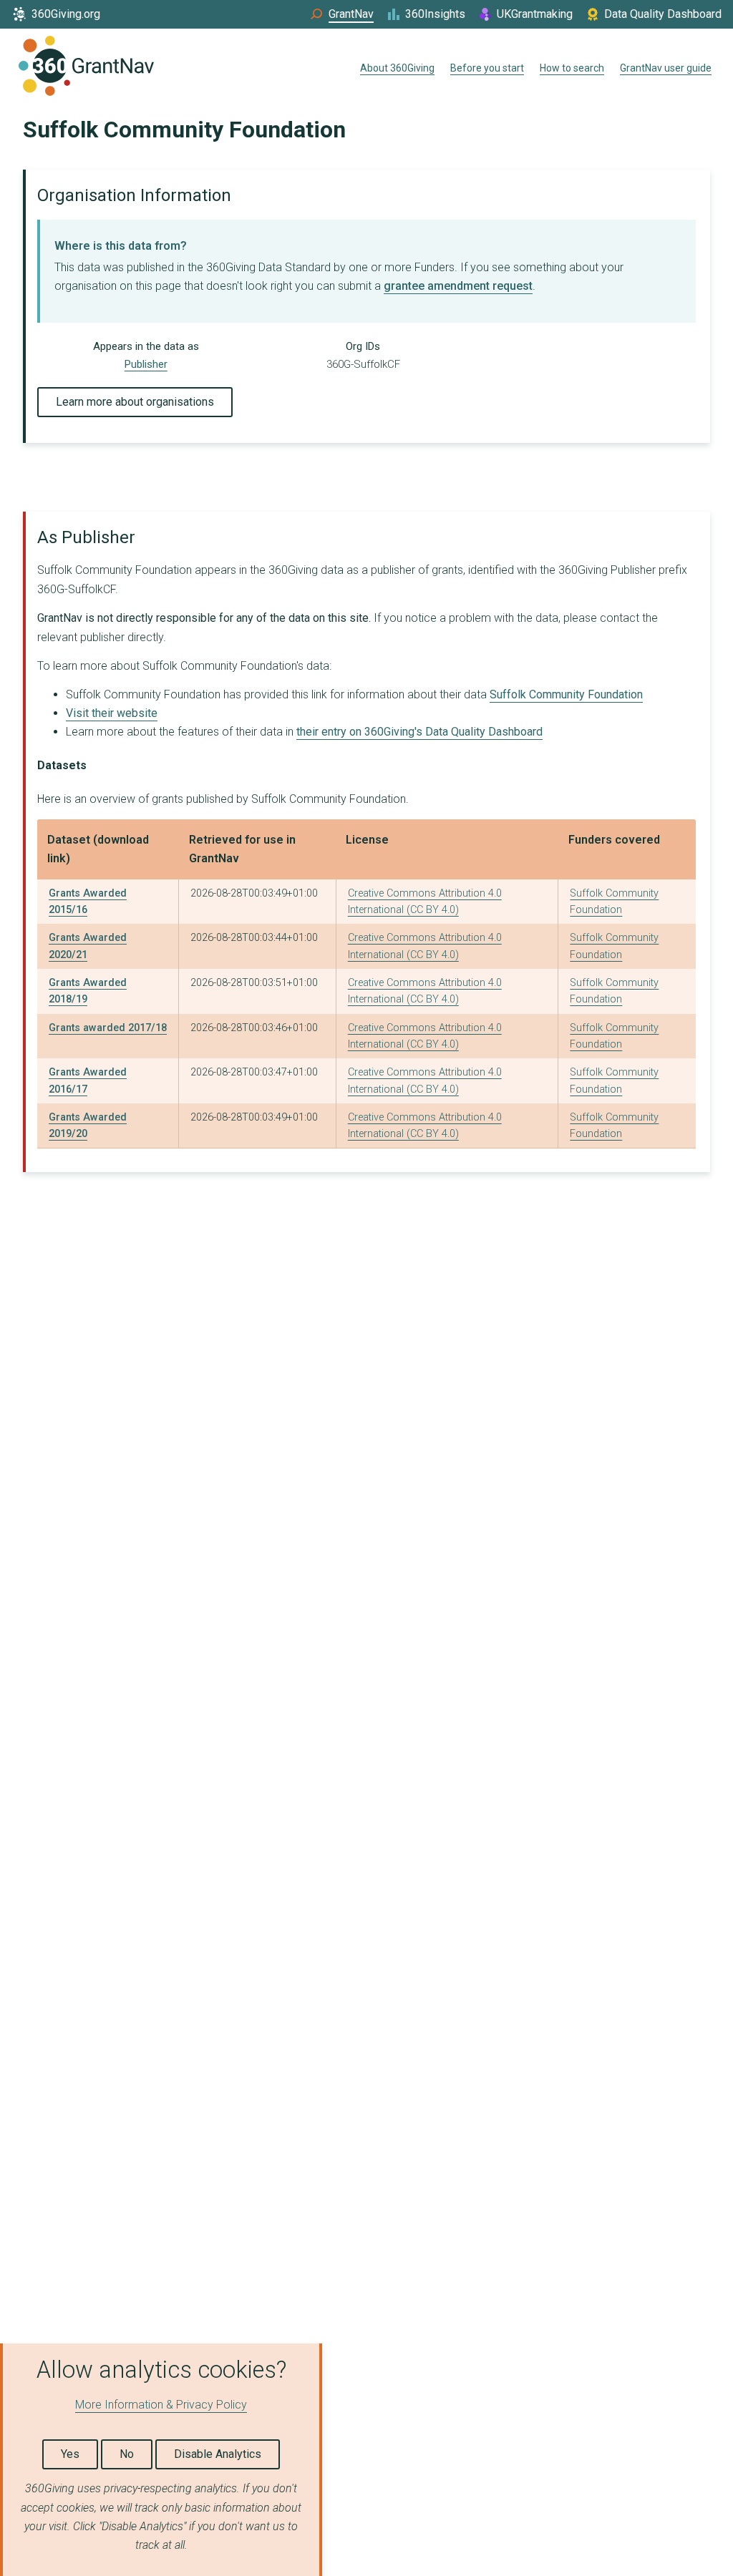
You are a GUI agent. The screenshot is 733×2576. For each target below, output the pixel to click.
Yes (70, 2454)
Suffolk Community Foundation (566, 694)
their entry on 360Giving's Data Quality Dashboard (419, 732)
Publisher (146, 364)
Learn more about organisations (135, 402)
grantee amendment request (458, 286)
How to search (572, 68)
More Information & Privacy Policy (161, 2405)
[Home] (86, 69)
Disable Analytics (218, 2454)
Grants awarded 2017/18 (108, 1028)
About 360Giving (397, 68)
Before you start (487, 68)
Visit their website (112, 713)
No (127, 2454)
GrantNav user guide (666, 68)
